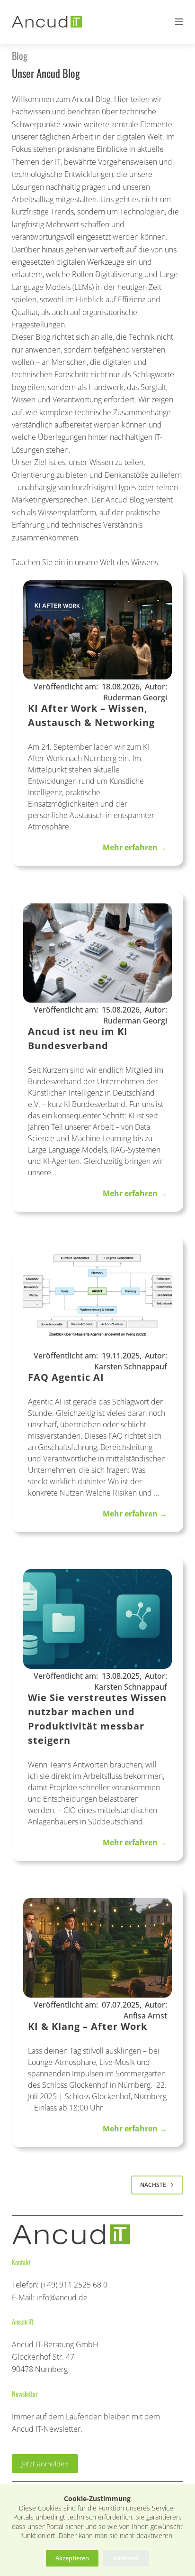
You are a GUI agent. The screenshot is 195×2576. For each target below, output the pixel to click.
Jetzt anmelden (45, 2464)
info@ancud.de (62, 2297)
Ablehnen (126, 2558)
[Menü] (179, 22)
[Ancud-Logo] (47, 22)
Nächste (153, 2185)
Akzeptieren (72, 2558)
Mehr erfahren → (135, 847)
